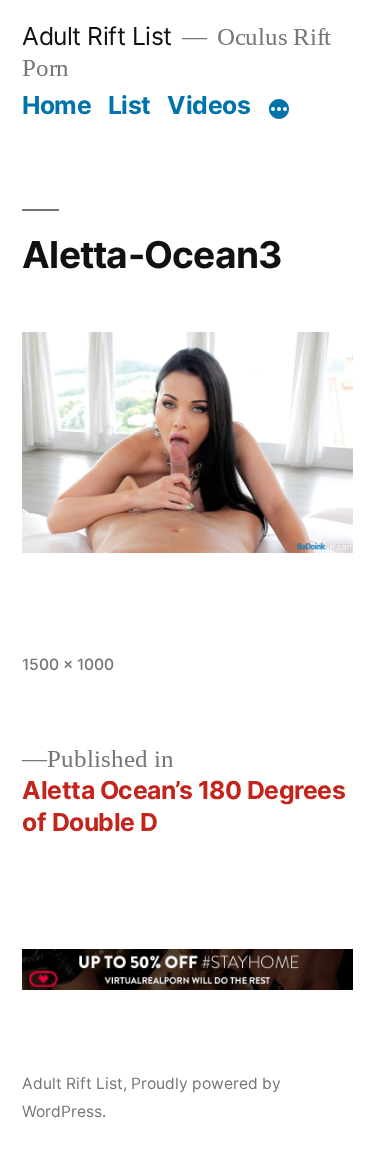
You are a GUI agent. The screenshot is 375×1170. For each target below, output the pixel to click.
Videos (208, 105)
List (129, 105)
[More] (279, 109)
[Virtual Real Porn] (187, 983)
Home (56, 105)
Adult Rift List (97, 36)
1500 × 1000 (68, 664)
